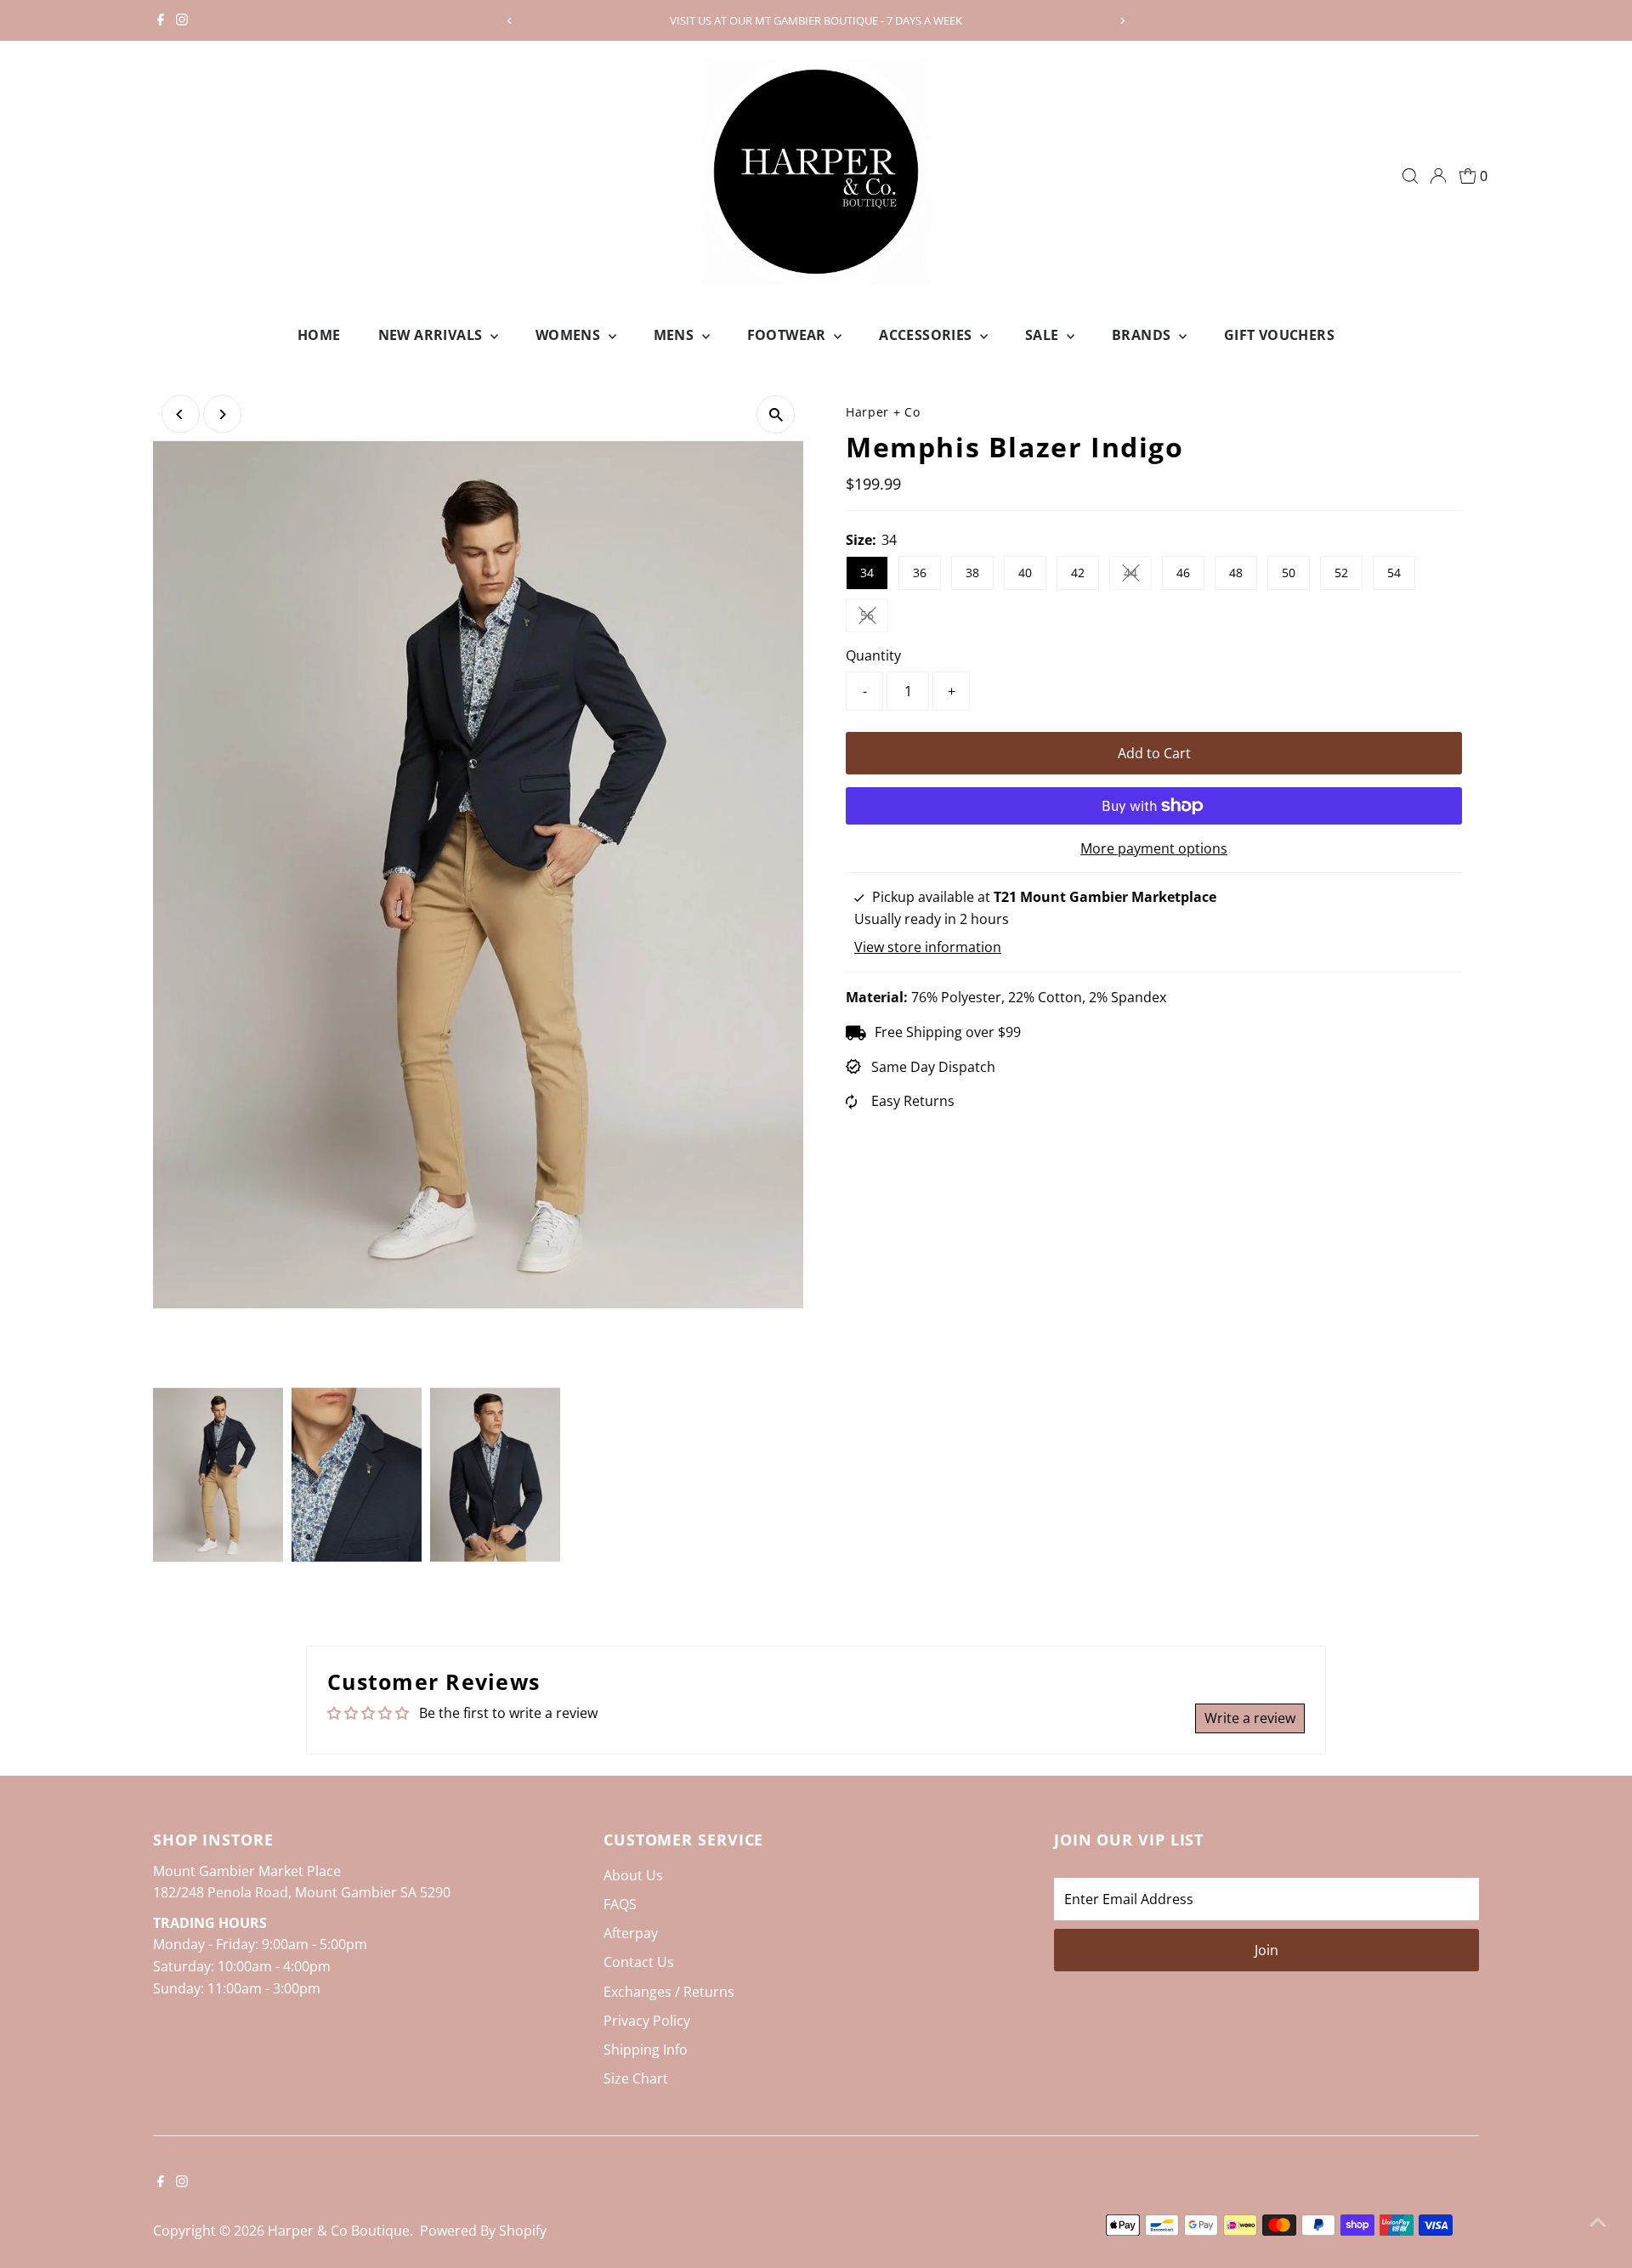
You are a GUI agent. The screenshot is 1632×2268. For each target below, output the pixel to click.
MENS (676, 335)
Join (1266, 1950)
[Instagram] (182, 20)
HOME (319, 335)
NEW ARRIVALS (432, 335)
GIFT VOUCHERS (1279, 335)
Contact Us (639, 1962)
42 (1078, 573)
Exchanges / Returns (669, 1992)
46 (1183, 573)
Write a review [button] (1250, 1718)
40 (1025, 573)
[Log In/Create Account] (1438, 176)
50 (1289, 573)
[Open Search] (1410, 176)
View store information (928, 947)
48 (1236, 573)
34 (867, 573)
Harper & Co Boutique (339, 2231)
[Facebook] (161, 20)
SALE (1044, 335)
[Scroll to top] (1598, 2221)
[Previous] (510, 21)
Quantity (873, 655)
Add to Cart (1154, 753)
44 (1138, 576)
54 (1394, 573)
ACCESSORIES (927, 335)
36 (920, 573)
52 (1341, 573)
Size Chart (636, 2078)
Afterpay (631, 1933)
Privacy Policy (647, 2021)
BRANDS (1143, 335)
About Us (633, 1875)
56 (874, 618)
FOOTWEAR (789, 335)
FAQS (620, 1904)
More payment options (1154, 848)
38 (972, 573)
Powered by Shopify (483, 2231)
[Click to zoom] (776, 414)
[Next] (1122, 21)
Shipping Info (646, 2050)
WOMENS (570, 335)
